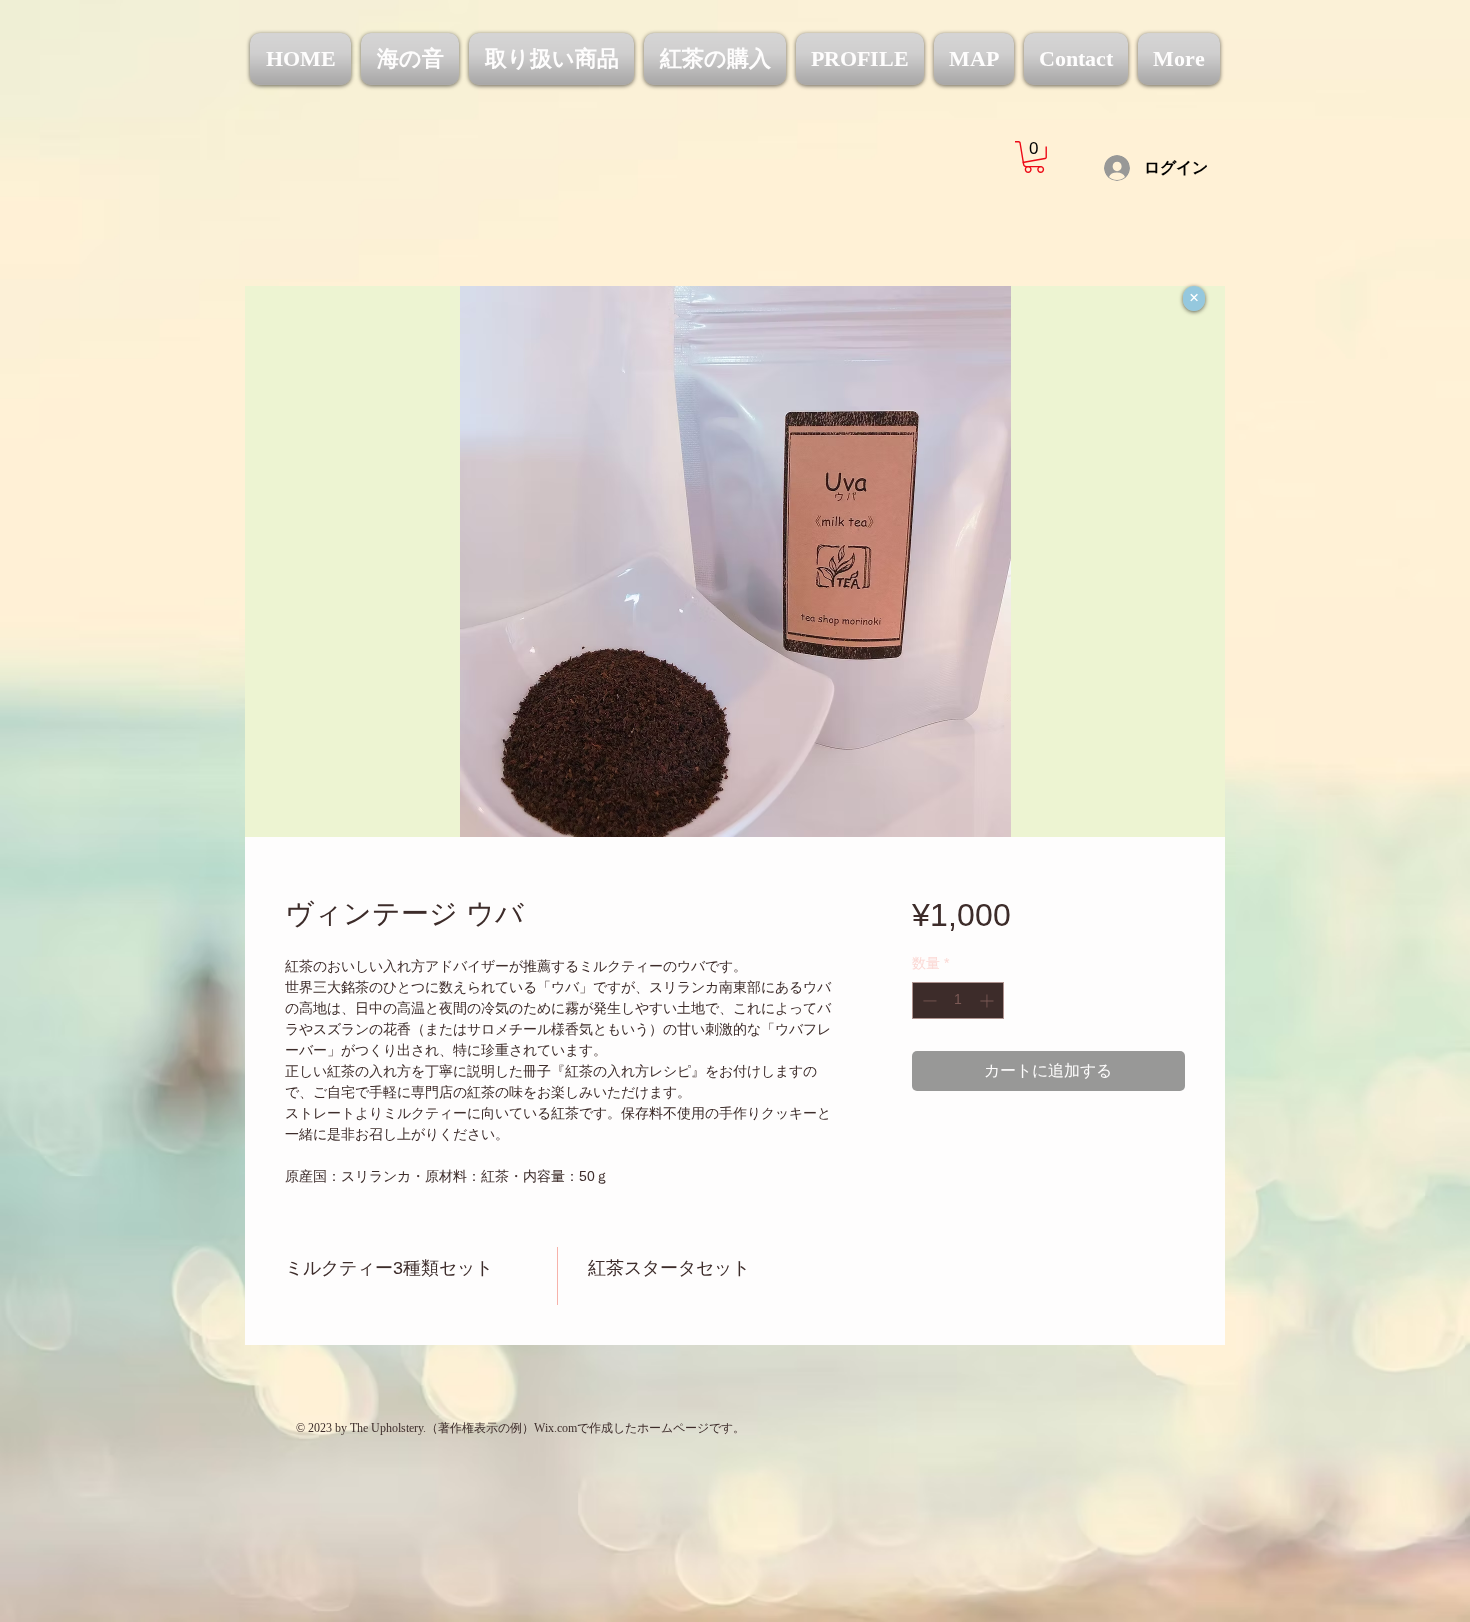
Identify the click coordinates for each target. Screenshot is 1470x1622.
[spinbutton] (958, 1000)
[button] (1034, 157)
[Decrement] (927, 1000)
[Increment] (988, 1000)
